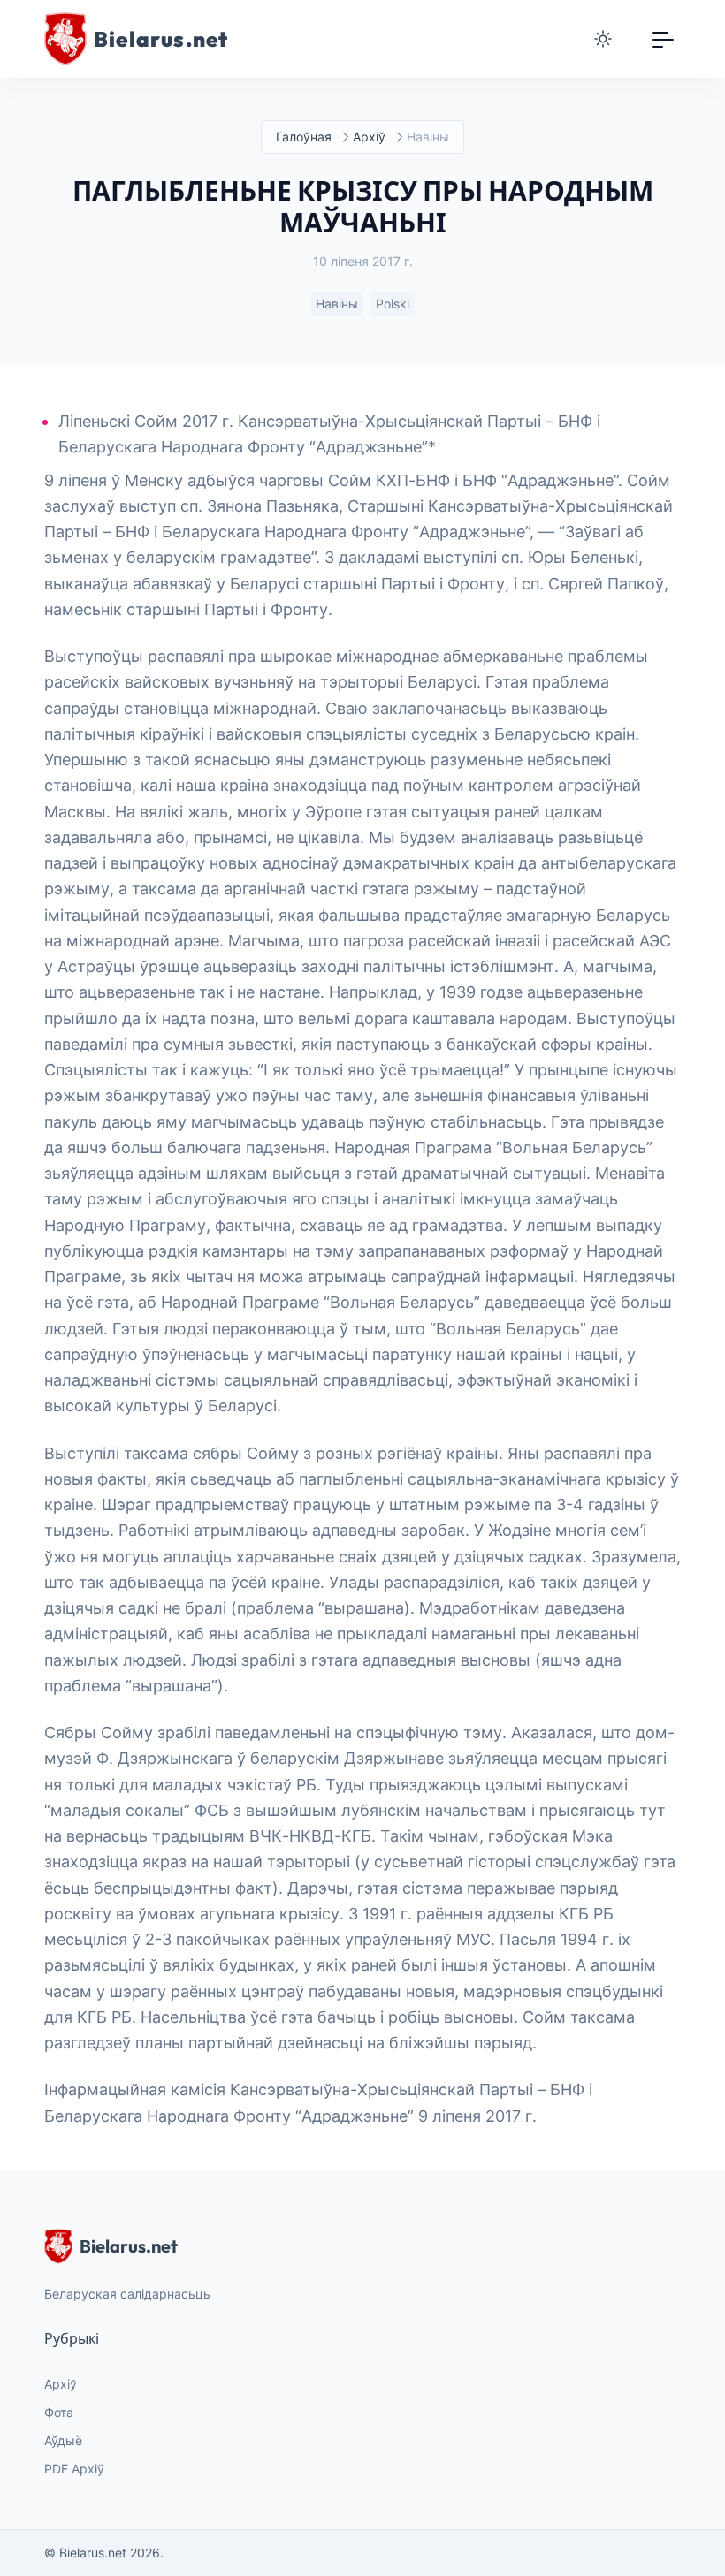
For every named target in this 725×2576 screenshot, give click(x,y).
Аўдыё (63, 2440)
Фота (59, 2412)
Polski (393, 304)
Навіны (337, 304)
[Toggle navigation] (663, 39)
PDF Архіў (74, 2469)
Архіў (369, 137)
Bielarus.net (129, 2246)
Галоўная (304, 137)
